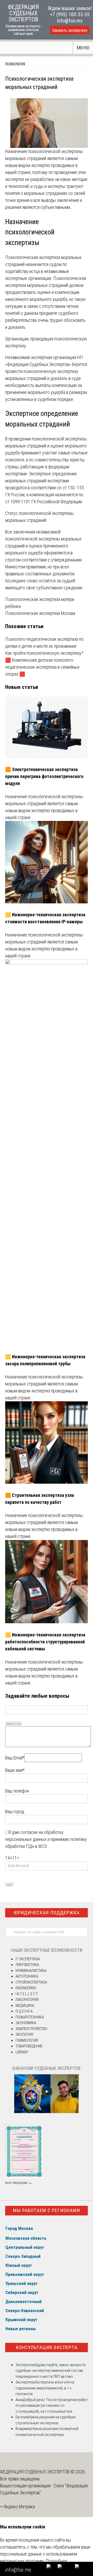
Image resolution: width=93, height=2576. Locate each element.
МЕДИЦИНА (25, 2006)
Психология (15, 64)
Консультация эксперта (47, 2347)
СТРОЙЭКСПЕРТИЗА (31, 1982)
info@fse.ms (70, 21)
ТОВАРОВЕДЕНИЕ (29, 2046)
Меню (83, 48)
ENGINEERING (26, 1988)
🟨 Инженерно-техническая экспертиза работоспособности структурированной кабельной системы (45, 1642)
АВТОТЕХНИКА (27, 1976)
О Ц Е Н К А (24, 2011)
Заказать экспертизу (70, 30)
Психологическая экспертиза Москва (40, 613)
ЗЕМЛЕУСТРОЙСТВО (31, 2029)
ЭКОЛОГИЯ (24, 2034)
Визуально (10, 1724)
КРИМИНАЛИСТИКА (31, 1971)
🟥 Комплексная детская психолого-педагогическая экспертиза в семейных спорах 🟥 (42, 667)
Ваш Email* (15, 1758)
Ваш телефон (17, 1791)
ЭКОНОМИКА (26, 2023)
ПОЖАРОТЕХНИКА (30, 2017)
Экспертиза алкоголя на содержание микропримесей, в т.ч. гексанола (45, 2388)
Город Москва (19, 2228)
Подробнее (56, 2561)
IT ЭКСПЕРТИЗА (28, 1959)
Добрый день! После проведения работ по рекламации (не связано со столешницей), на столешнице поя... (52, 2406)
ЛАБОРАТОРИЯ (27, 2000)
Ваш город (15, 1812)
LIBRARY (22, 2052)
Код (19, 1724)
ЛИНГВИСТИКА (27, 1965)
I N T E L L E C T (27, 1994)
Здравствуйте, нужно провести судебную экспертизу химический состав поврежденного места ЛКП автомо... (51, 2371)
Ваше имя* (15, 1770)
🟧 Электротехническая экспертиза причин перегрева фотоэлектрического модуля (44, 776)
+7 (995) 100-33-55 (70, 14)
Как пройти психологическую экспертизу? (44, 653)
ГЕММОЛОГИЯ (27, 2040)
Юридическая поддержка (47, 1913)
